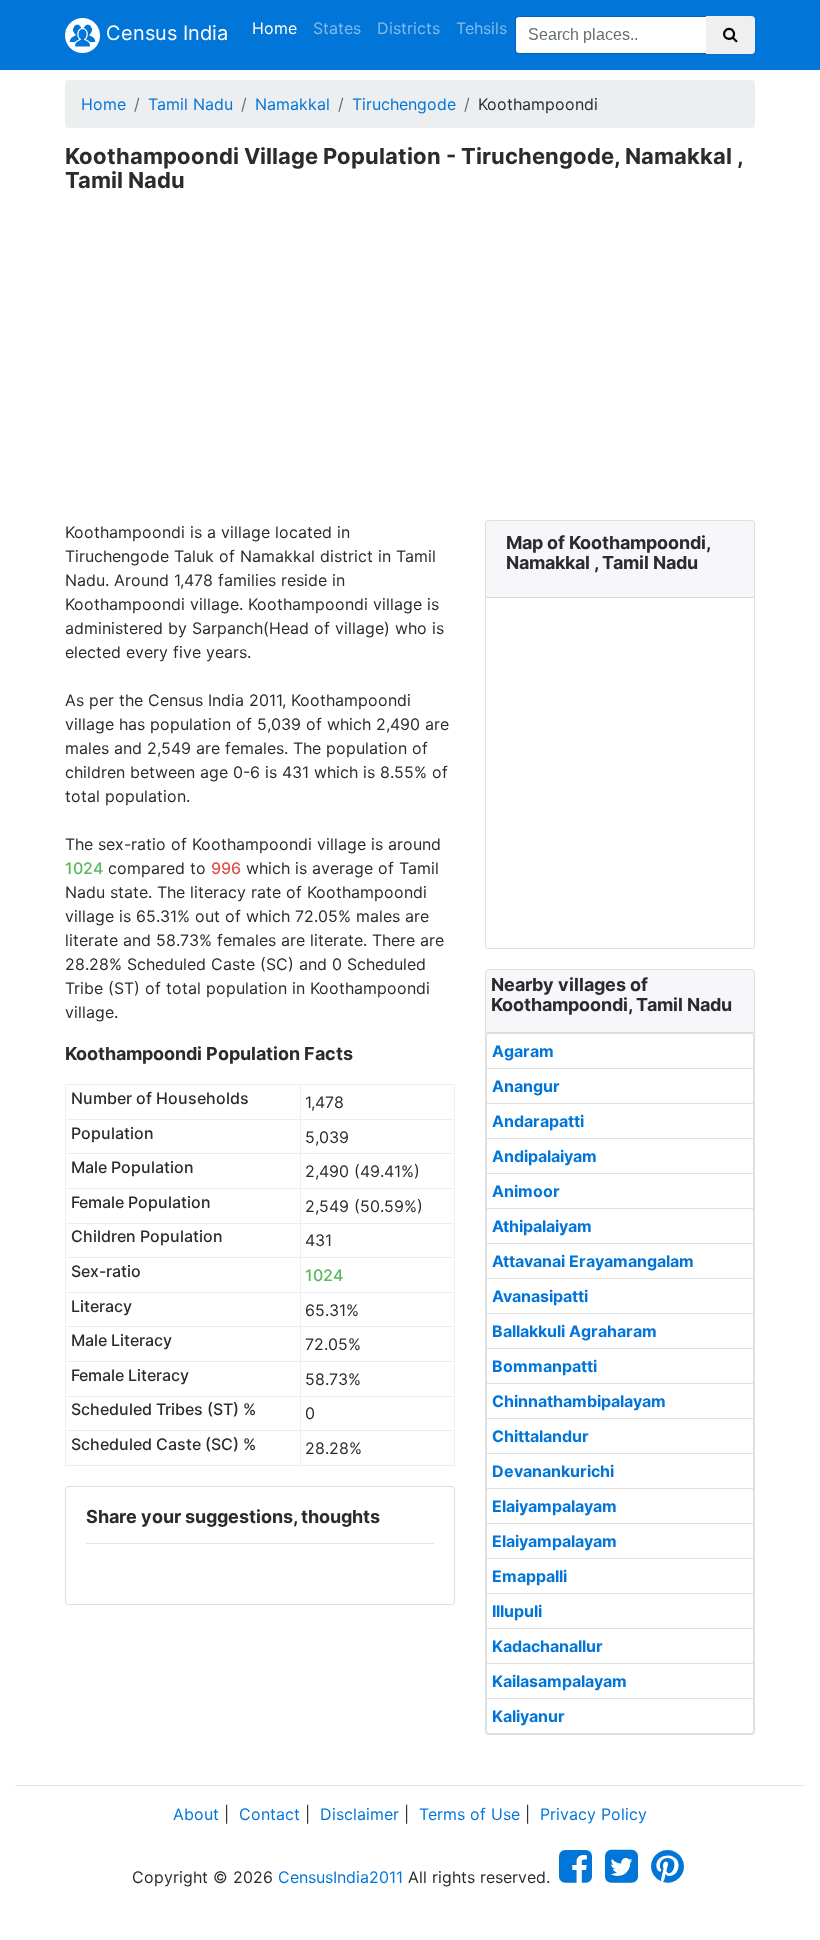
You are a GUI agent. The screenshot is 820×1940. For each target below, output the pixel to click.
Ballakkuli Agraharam (574, 1331)
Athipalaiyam (542, 1226)
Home (278, 27)
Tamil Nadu (190, 104)
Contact (269, 1814)
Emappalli (529, 1576)
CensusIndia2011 (340, 1877)
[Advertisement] (410, 370)
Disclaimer (359, 1814)
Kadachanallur (547, 1646)
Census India (164, 33)
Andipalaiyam (544, 1156)
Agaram (523, 1051)
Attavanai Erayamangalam (593, 1261)
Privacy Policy (593, 1814)
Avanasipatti (540, 1296)
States (337, 28)
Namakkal (292, 104)
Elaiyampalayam (554, 1506)
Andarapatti (538, 1121)
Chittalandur (540, 1436)
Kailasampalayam (559, 1681)
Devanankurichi (553, 1471)
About (196, 1814)
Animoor (526, 1191)
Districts (408, 28)
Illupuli (517, 1611)
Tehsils (481, 28)
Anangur (526, 1086)
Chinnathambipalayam (579, 1401)
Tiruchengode (404, 104)
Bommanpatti (544, 1366)
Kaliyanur (528, 1716)
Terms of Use (469, 1814)
